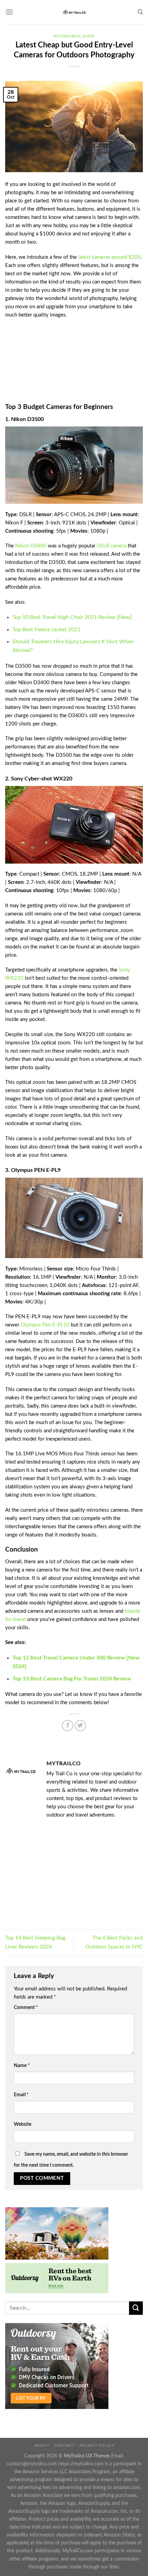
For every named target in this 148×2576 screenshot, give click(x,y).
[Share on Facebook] (68, 1726)
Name (22, 2066)
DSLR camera (112, 546)
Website (23, 2124)
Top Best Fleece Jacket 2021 (46, 630)
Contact (64, 2445)
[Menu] (9, 12)
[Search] (140, 12)
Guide (88, 36)
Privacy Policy (97, 2445)
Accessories (67, 36)
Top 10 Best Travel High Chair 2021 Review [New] (72, 617)
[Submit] (136, 2308)
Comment (26, 2008)
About (42, 2445)
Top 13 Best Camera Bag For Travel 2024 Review (72, 1679)
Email (21, 2095)
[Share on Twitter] (80, 1726)
